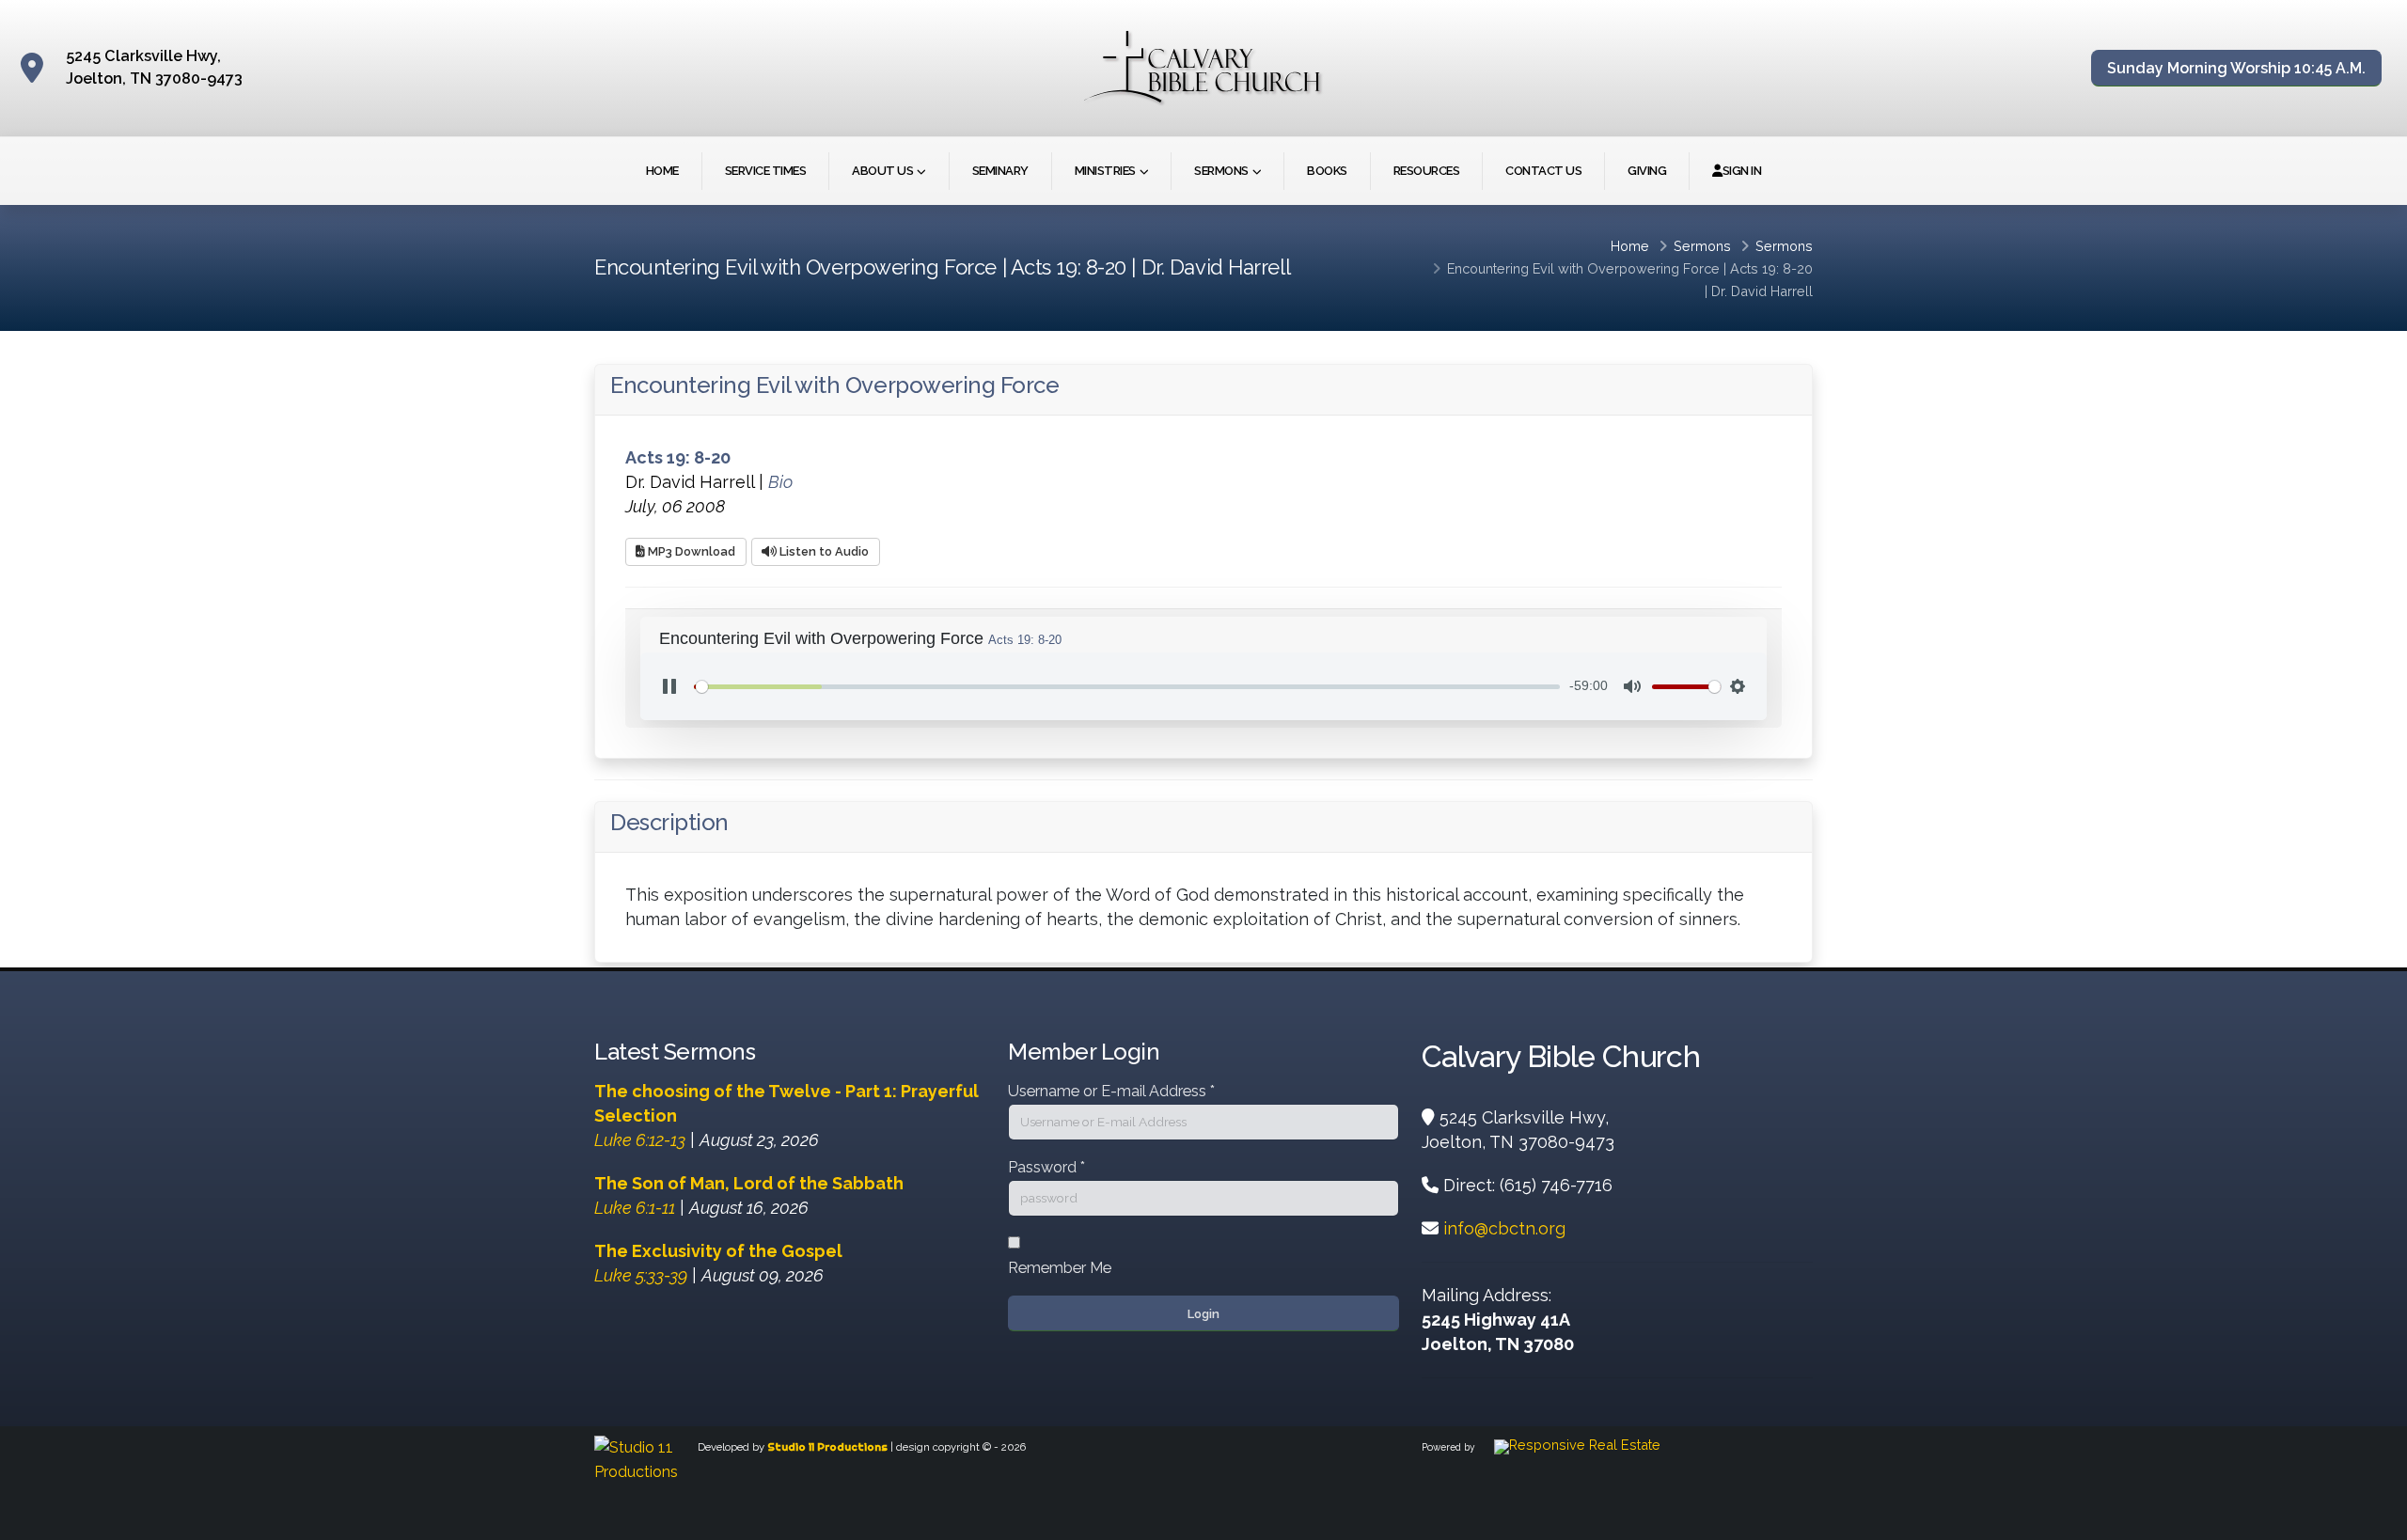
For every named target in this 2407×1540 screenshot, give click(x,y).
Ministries (1105, 171)
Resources (1427, 171)
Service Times (766, 171)
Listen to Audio (823, 551)
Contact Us (1543, 171)
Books (1327, 171)
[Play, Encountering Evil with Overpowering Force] (669, 686)
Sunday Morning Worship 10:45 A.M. (2236, 68)
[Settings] (1738, 686)
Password (1046, 1167)
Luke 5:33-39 (641, 1275)
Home (662, 171)
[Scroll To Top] (2374, 1519)
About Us (882, 171)
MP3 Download (690, 551)
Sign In (1742, 171)
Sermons (1221, 171)
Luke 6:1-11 (635, 1208)
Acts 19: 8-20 (1771, 268)
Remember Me (1060, 1268)
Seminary (1000, 171)
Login (1203, 1314)
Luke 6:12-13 (640, 1140)
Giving (1647, 171)
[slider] (1127, 687)
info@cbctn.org (1504, 1228)
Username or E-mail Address (1111, 1091)
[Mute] (1632, 686)
